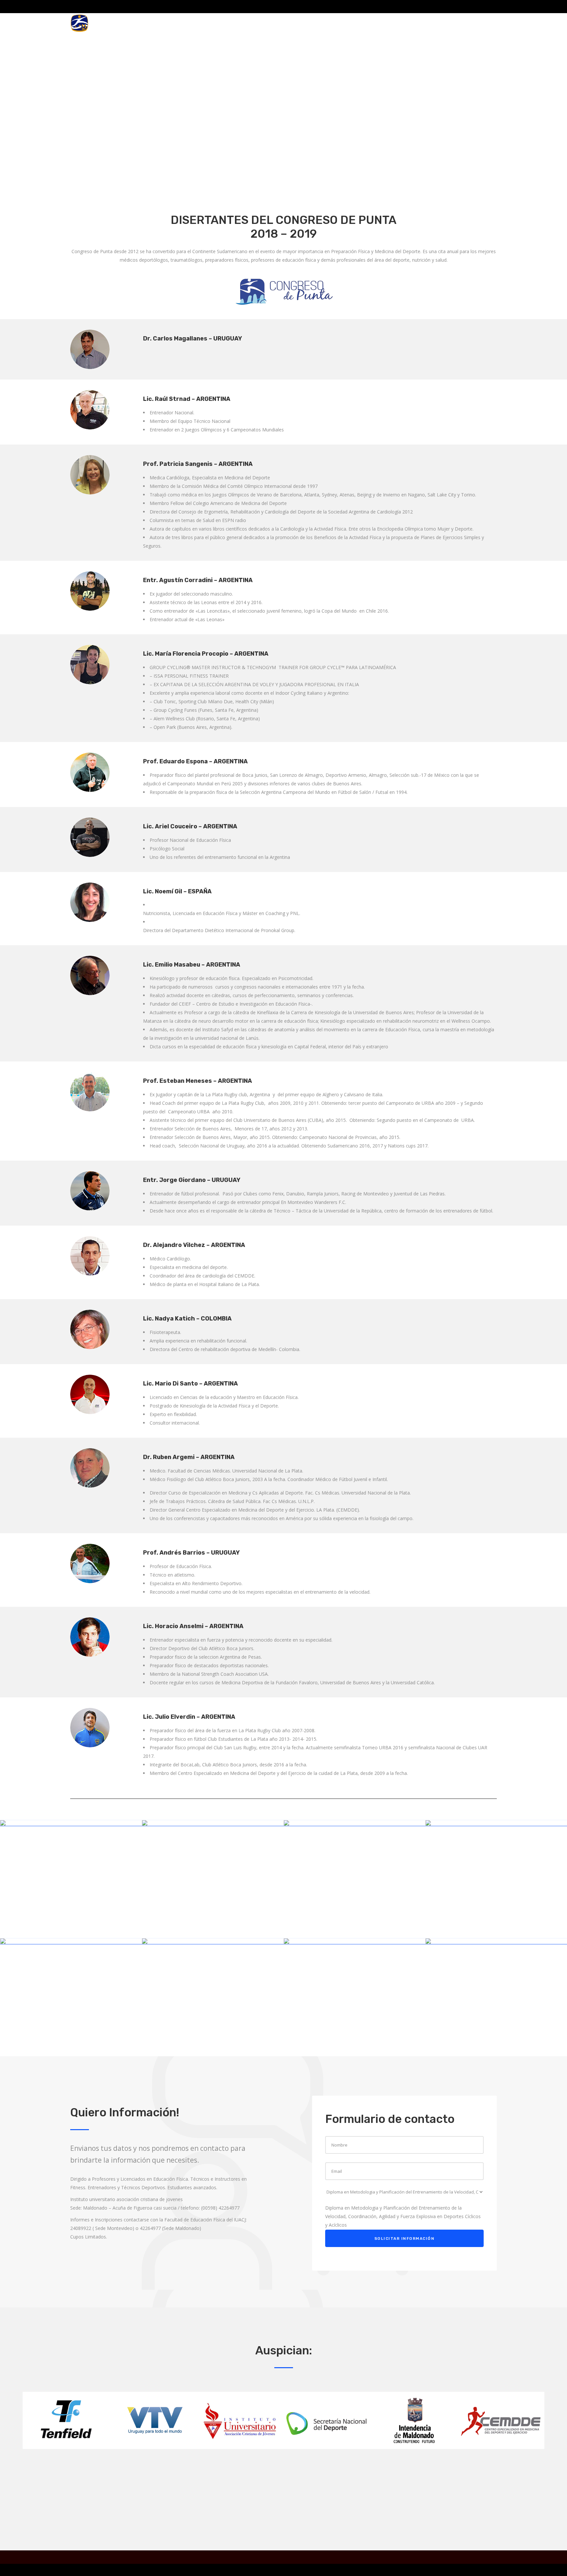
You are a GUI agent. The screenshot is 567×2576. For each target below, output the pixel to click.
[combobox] (403, 2216)
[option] (66, 2422)
